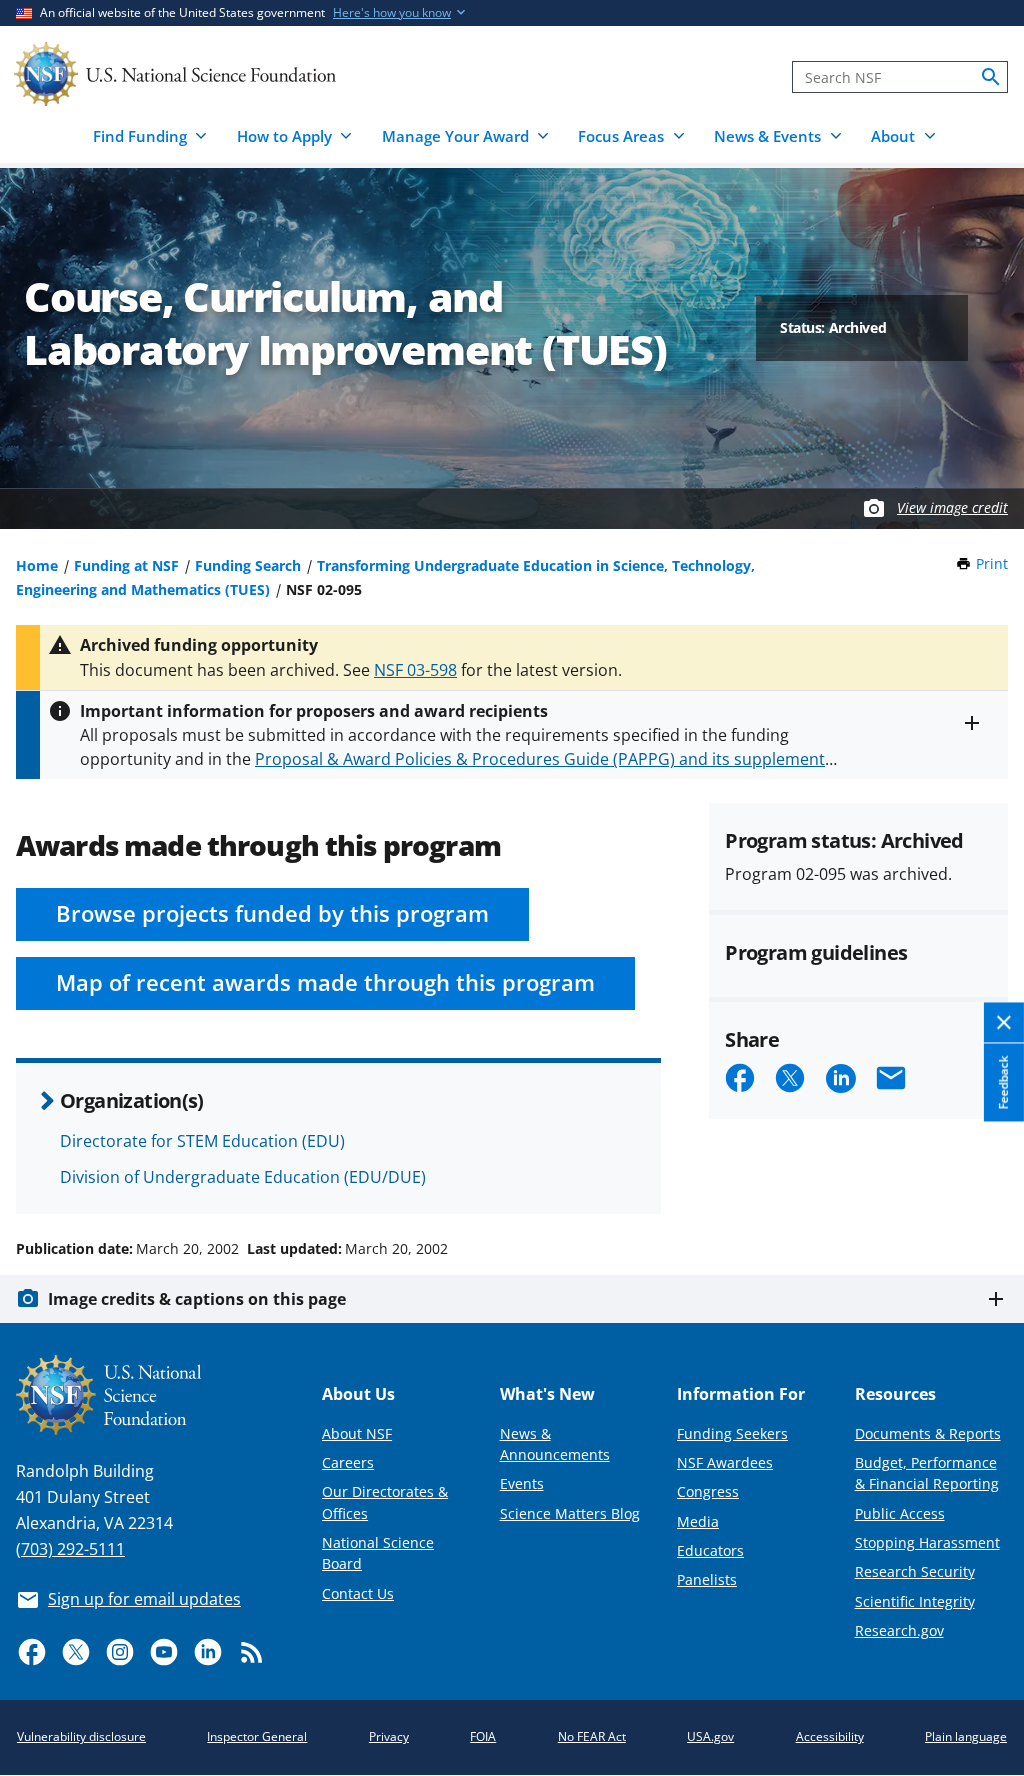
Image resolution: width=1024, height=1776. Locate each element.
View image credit (952, 507)
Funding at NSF (126, 565)
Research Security (915, 1571)
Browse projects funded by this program (272, 913)
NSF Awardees (725, 1462)
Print (992, 563)
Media (698, 1521)
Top (980, 1173)
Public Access (900, 1513)
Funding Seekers (732, 1433)
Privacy (389, 1736)
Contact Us (358, 1593)
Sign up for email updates (144, 1599)
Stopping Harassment (927, 1542)
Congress (708, 1491)
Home (37, 565)
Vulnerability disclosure (81, 1736)
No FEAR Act (592, 1736)
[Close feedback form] (1004, 1023)
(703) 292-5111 (70, 1549)
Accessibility (830, 1736)
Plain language (966, 1736)
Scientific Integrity (915, 1601)
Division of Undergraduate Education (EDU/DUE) (243, 1177)
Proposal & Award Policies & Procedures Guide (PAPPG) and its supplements (544, 759)
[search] (991, 77)
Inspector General (257, 1736)
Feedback (1003, 1083)
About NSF (357, 1433)
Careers (348, 1462)
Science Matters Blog (570, 1513)
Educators (710, 1550)
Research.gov (899, 1630)
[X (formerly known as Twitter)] (76, 1652)
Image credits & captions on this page (197, 1299)
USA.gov (710, 1736)
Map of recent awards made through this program (325, 982)
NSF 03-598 (415, 670)
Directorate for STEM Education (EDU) (202, 1141)
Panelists (707, 1579)
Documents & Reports (928, 1433)
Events (522, 1483)
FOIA (483, 1736)
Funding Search (248, 565)
